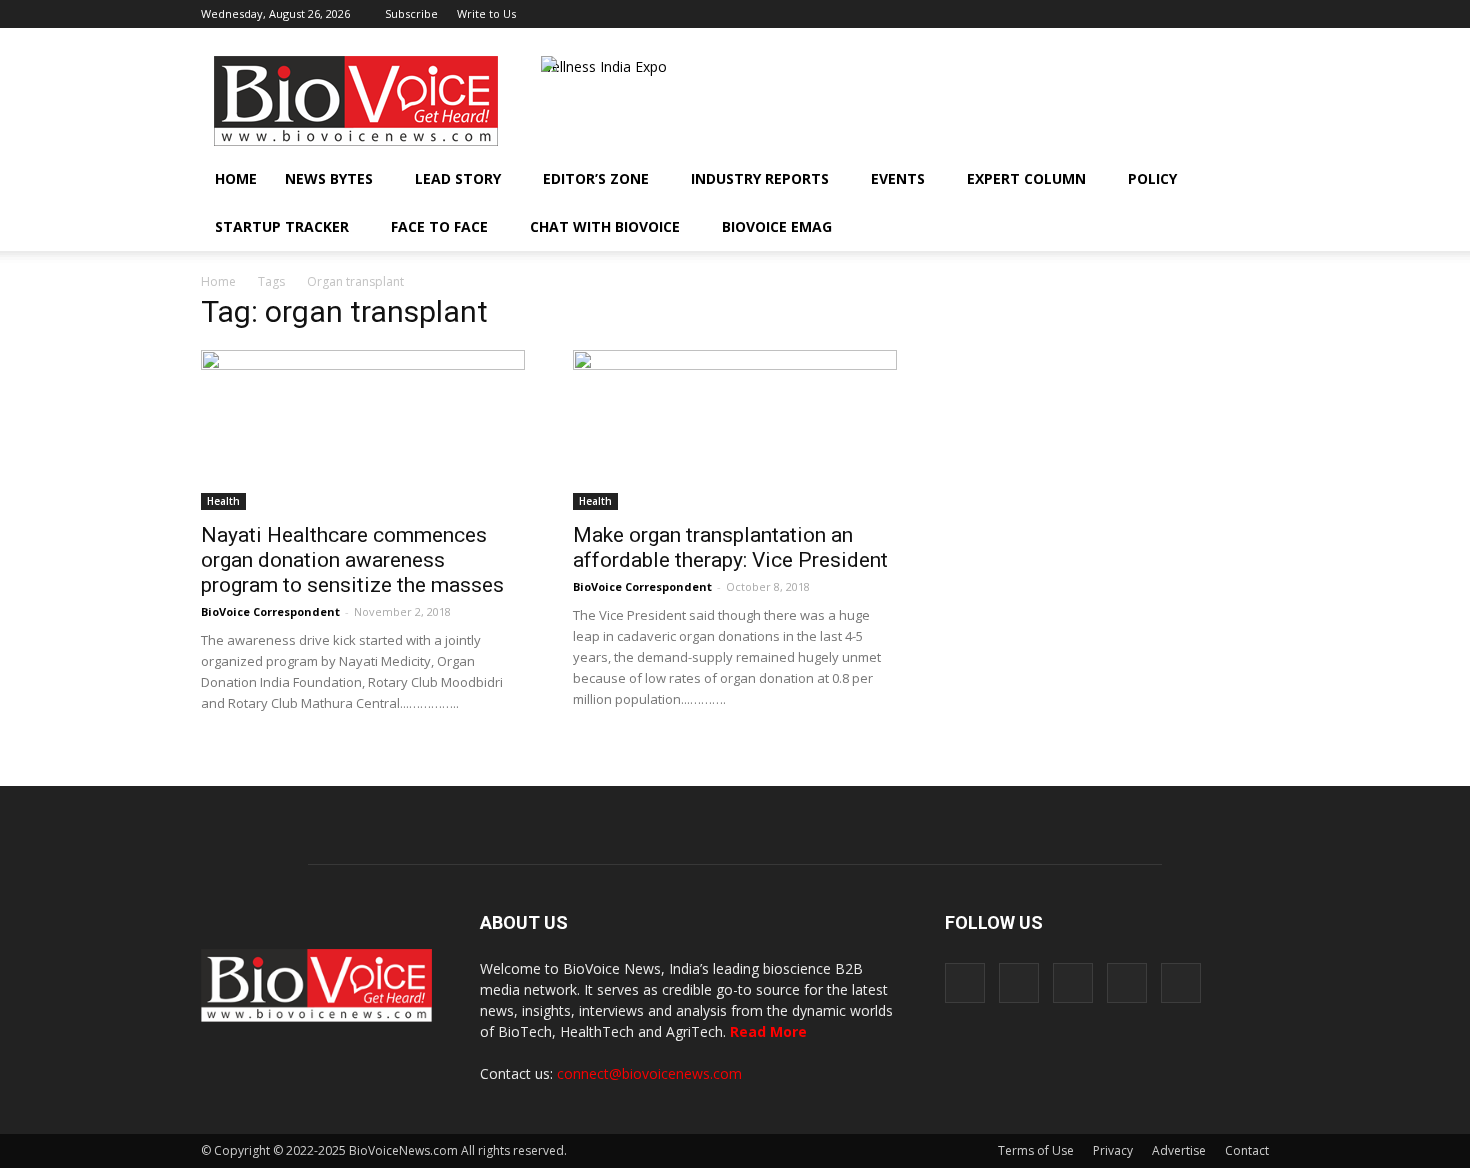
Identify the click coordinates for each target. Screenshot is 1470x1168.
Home (236, 178)
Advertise (1179, 1150)
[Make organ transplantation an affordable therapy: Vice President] (735, 430)
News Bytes (329, 178)
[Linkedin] (1188, 14)
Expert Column (1026, 178)
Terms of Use (1036, 1150)
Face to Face (439, 226)
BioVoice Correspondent (270, 611)
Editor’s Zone (596, 178)
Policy (1152, 178)
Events (898, 178)
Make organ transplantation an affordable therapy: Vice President (730, 547)
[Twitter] (1221, 14)
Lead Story (458, 178)
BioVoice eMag (777, 226)
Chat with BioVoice (605, 226)
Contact (1247, 1150)
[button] (1197, 227)
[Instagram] (1155, 14)
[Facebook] (1122, 14)
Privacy (1113, 1150)
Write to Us (486, 13)
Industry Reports (760, 178)
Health (223, 501)
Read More (768, 1031)
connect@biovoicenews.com (649, 1073)
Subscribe (411, 13)
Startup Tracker (282, 226)
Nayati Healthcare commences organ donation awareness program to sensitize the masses (352, 560)
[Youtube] (1254, 14)
